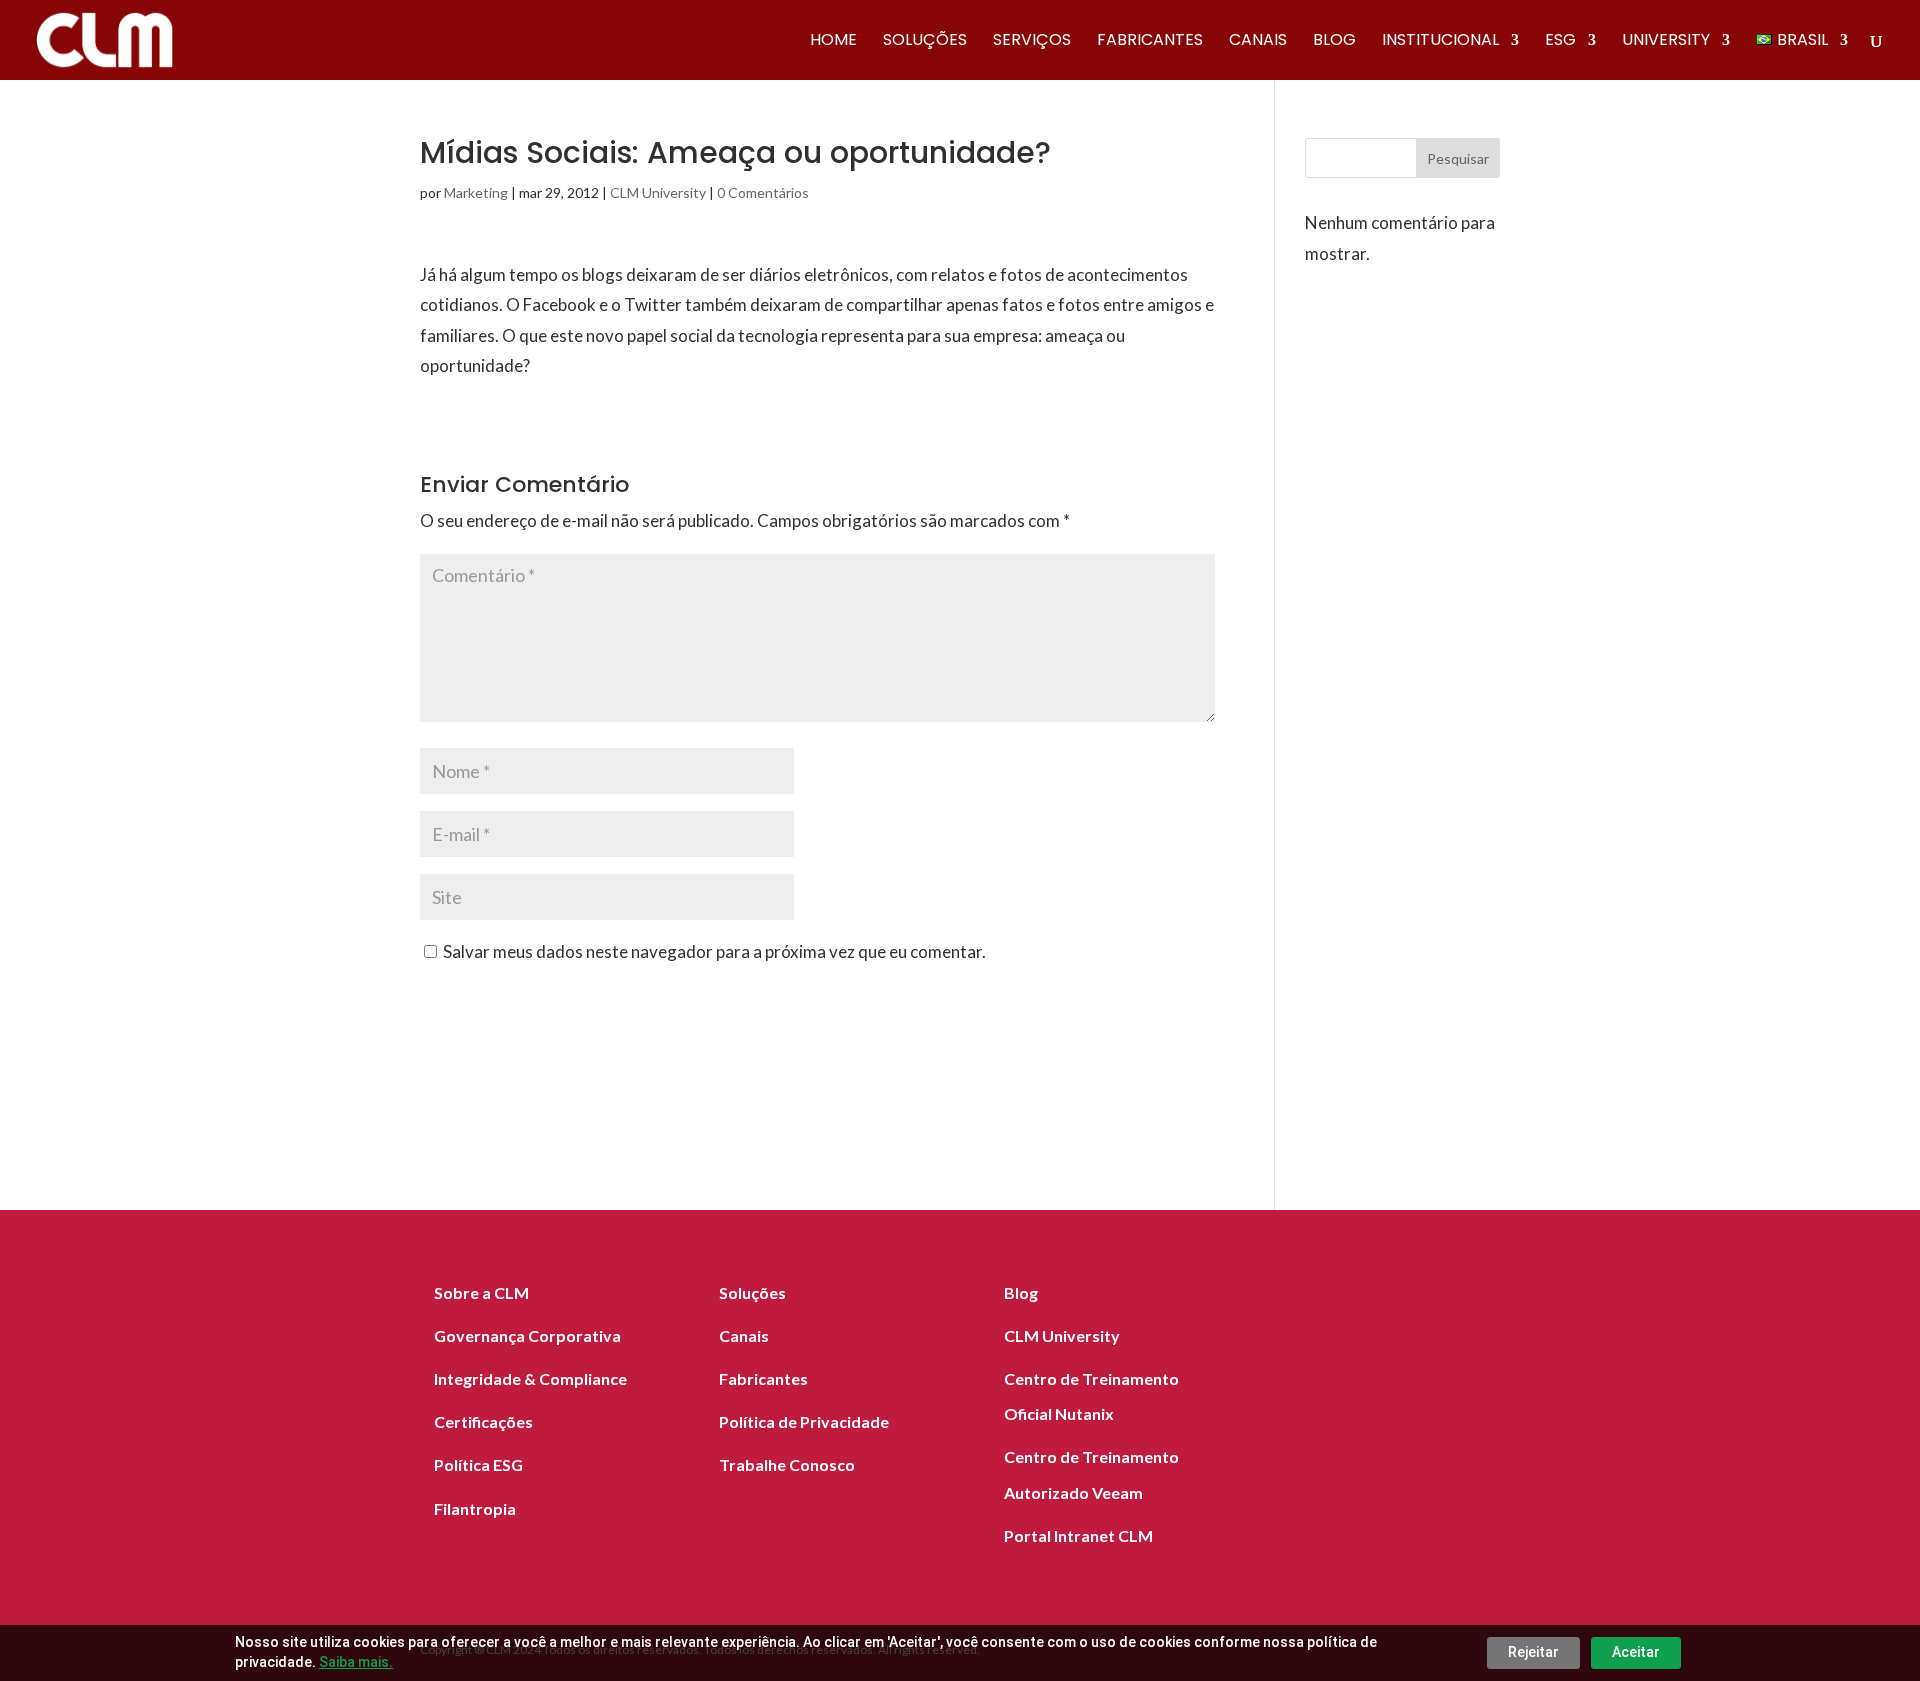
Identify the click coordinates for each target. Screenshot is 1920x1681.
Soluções (925, 42)
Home (833, 42)
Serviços (1032, 42)
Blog (1334, 42)
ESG (1560, 42)
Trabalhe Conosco (787, 1464)
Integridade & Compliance (530, 1378)
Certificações (483, 1421)
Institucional (1440, 42)
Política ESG (478, 1464)
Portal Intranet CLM (1078, 1535)
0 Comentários (763, 192)
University (1666, 42)
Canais (1258, 42)
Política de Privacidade (804, 1421)
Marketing (476, 192)
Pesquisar (1458, 158)
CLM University (658, 192)
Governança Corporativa (527, 1335)
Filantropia (475, 1508)
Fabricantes (1150, 42)
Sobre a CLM (481, 1292)
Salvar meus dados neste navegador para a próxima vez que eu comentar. (714, 951)
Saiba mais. (356, 1662)
